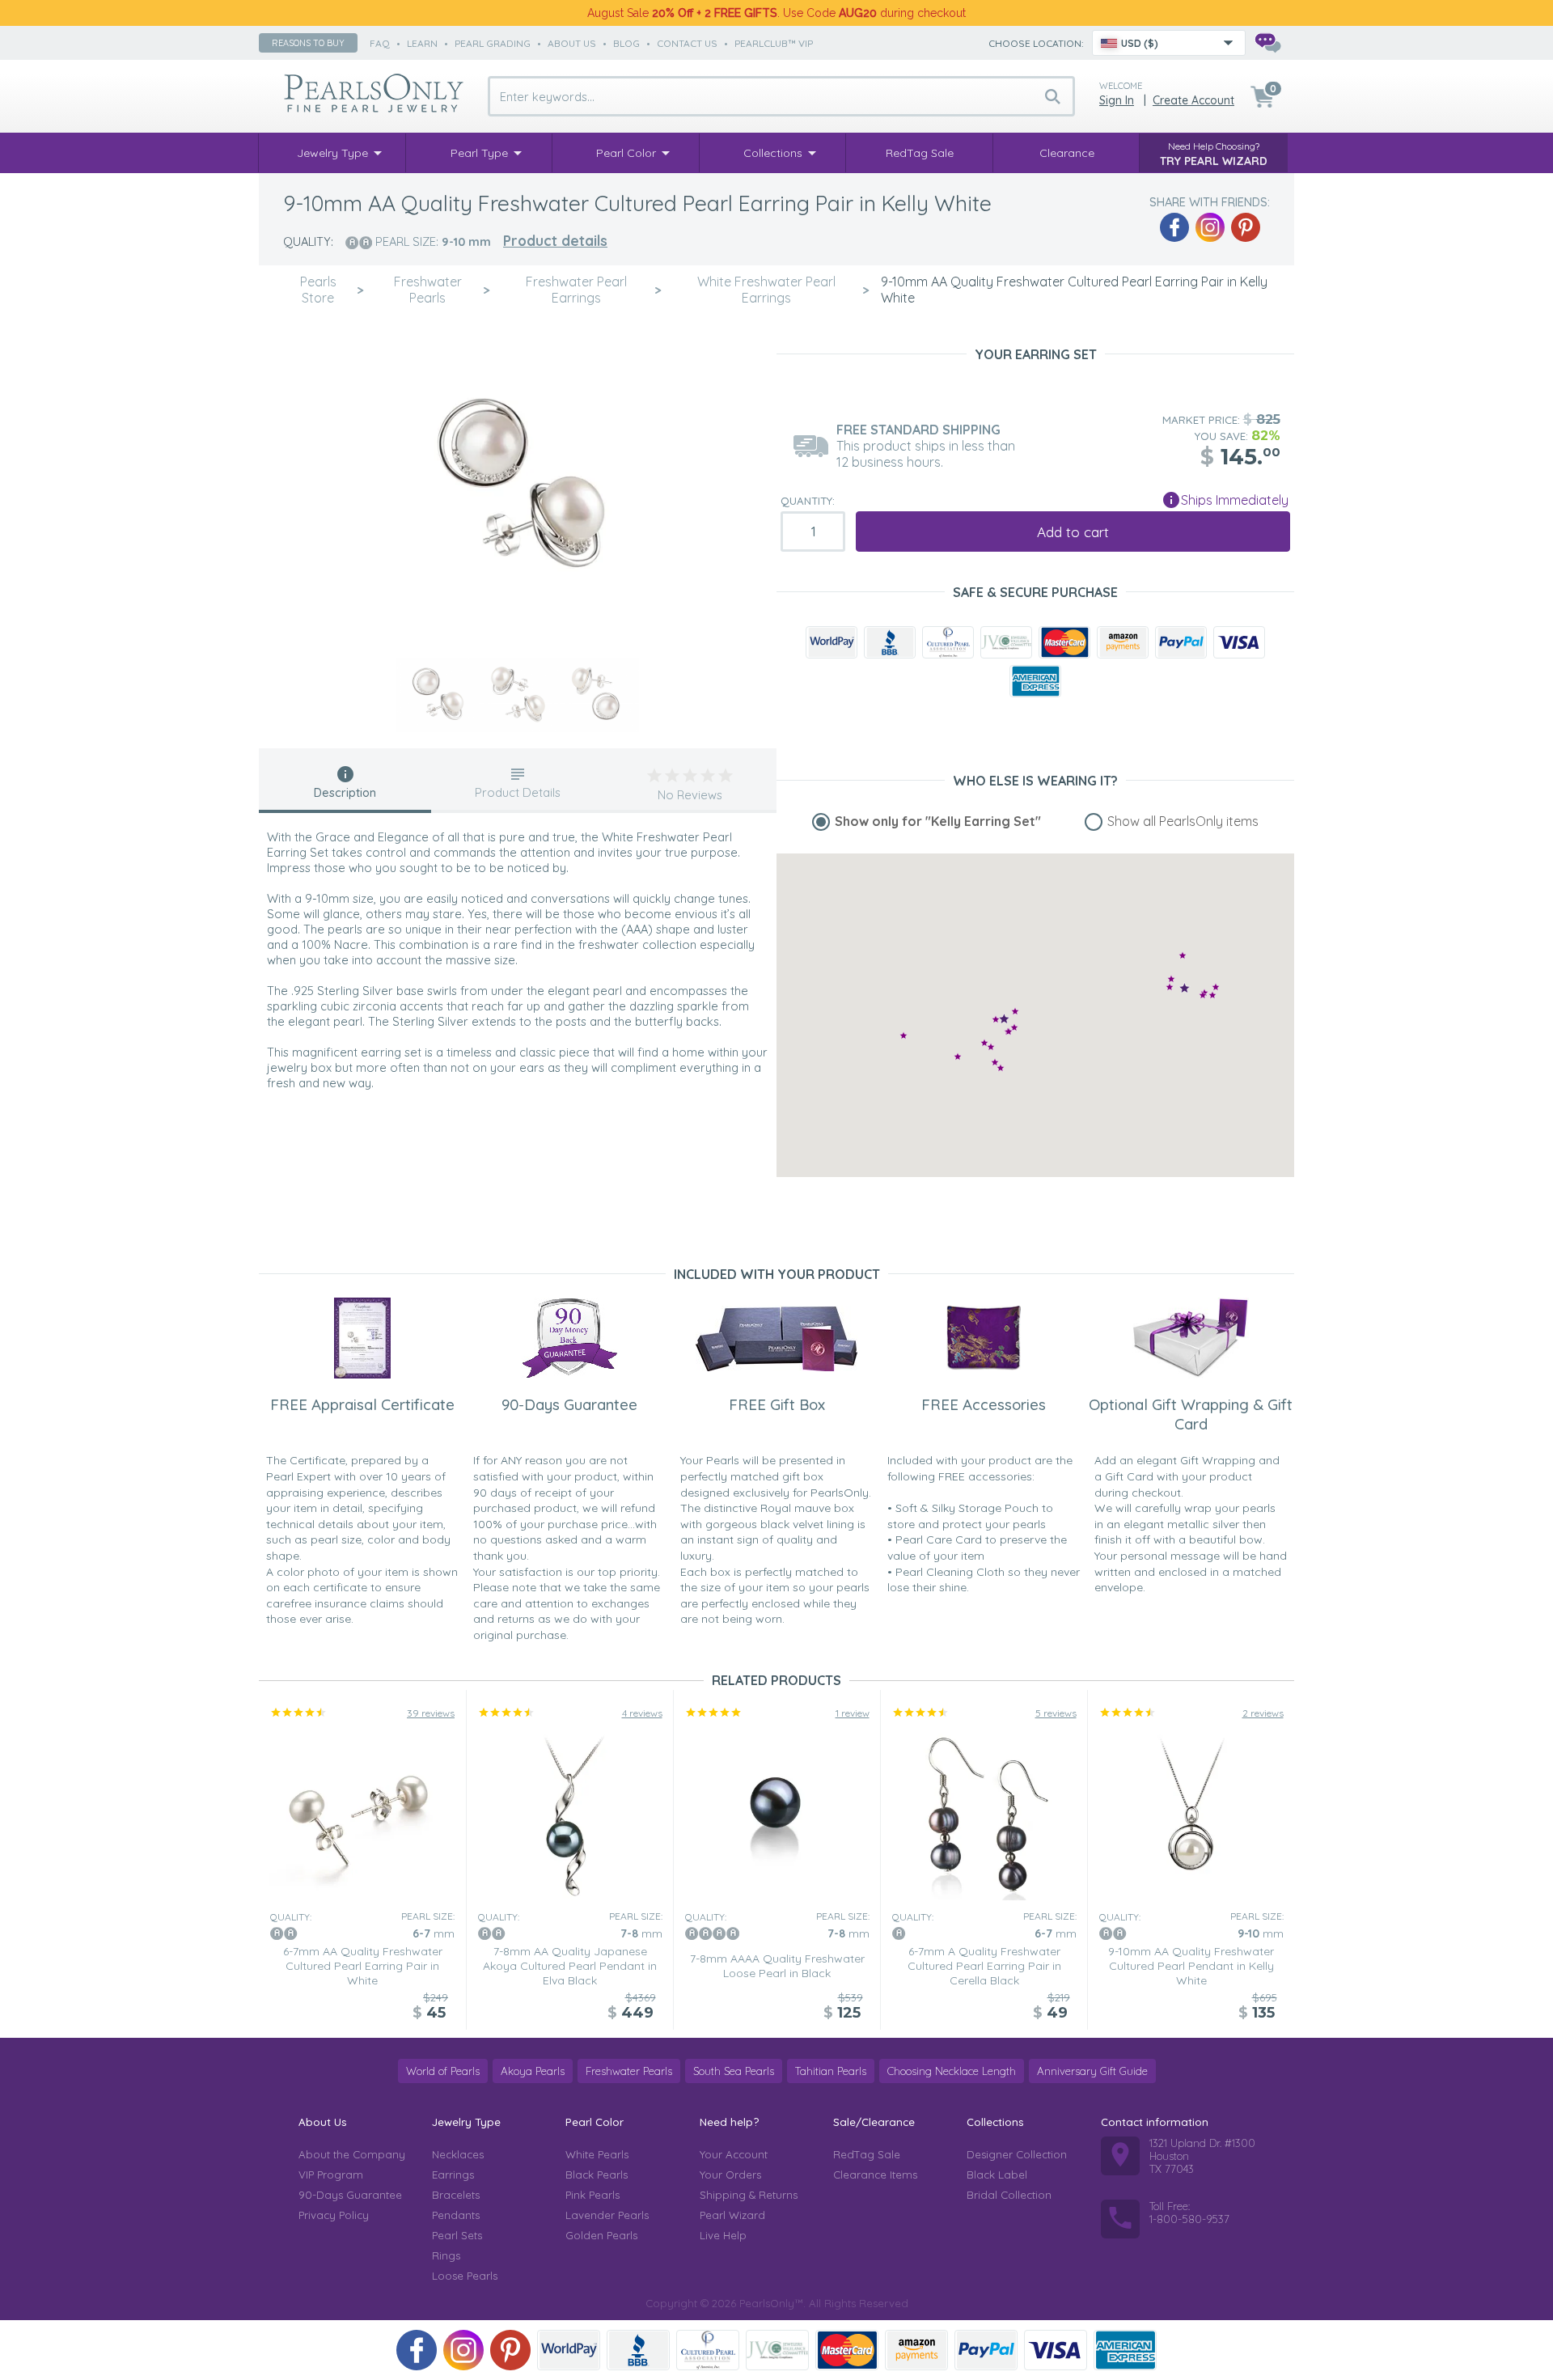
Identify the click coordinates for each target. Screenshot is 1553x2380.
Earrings (453, 2175)
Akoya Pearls (533, 2071)
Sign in (1117, 100)
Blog (626, 43)
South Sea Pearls (734, 2071)
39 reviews (431, 1713)
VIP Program (331, 2175)
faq (380, 43)
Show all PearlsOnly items (1183, 821)
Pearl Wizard (732, 2215)
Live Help (723, 2235)
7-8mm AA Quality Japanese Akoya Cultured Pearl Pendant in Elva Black (570, 1966)
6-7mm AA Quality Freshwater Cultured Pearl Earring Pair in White (363, 1966)
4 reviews (642, 1713)
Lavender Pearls (607, 2215)
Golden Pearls (601, 2235)
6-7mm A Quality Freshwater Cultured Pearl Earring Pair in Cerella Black (984, 1966)
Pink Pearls (592, 2195)
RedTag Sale (867, 2154)
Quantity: (808, 501)
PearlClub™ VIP (774, 43)
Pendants (456, 2215)
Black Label (997, 2175)
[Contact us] (1267, 43)
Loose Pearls (465, 2276)
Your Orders (730, 2175)
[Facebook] (1174, 227)
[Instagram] (1210, 227)
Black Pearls (597, 2175)
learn (422, 43)
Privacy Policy (334, 2215)
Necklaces (458, 2154)
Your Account (734, 2154)
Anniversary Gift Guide (1092, 2071)
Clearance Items (875, 2175)
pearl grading (493, 43)
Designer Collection (1017, 2154)
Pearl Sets (457, 2235)
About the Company (352, 2154)
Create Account (1193, 100)
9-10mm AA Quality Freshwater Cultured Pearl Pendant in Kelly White (1191, 1966)
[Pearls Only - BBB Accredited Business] (890, 642)
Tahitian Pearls (831, 2071)
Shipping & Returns (749, 2195)
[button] (1014, 1027)
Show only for (938, 821)
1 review (853, 1713)
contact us (687, 43)
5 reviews (1056, 1713)
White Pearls (597, 2154)
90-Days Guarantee (350, 2195)
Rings (446, 2255)
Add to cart (1073, 532)
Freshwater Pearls (629, 2071)
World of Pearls (443, 2071)
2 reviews (1263, 1713)
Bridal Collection (1009, 2195)
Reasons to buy (308, 43)
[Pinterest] (1246, 227)
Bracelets (456, 2195)
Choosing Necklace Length (952, 2071)
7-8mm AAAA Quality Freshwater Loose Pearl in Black (777, 1966)
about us (572, 43)
